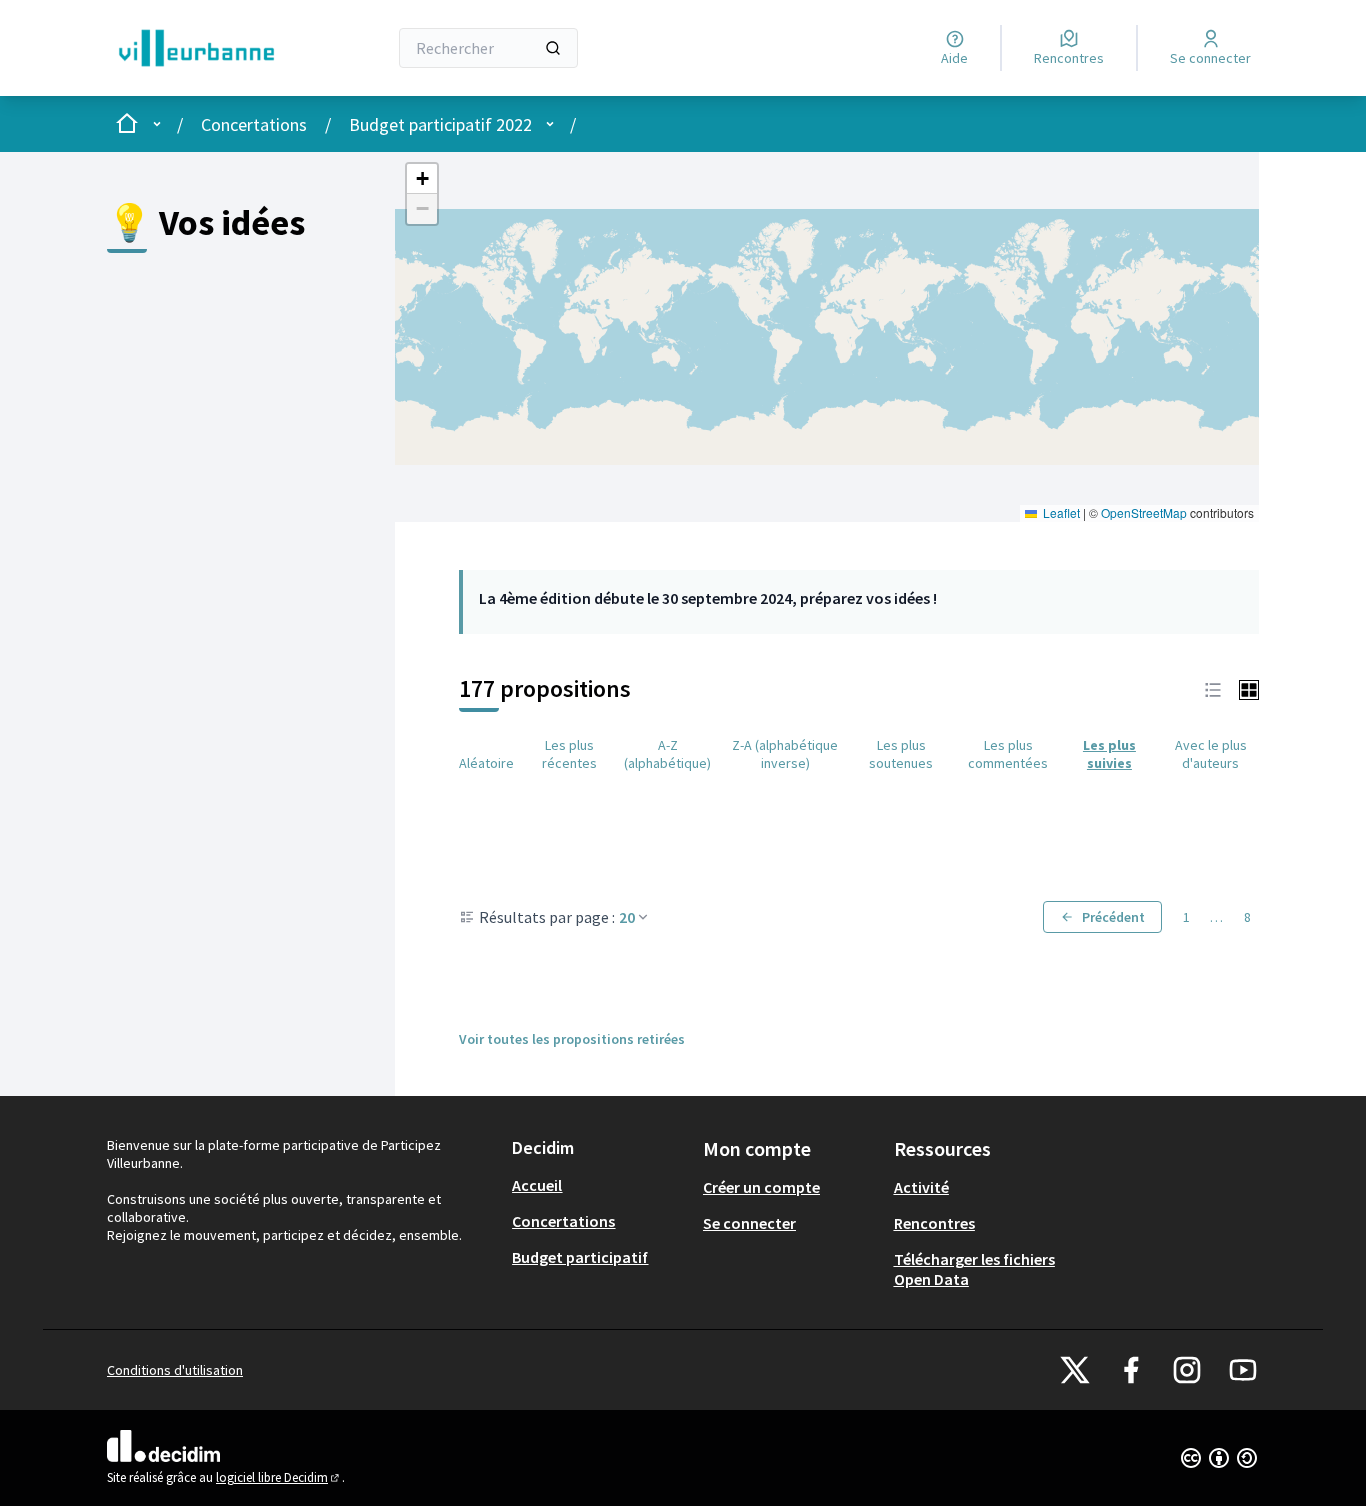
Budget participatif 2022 (440, 124)
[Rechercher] (553, 48)
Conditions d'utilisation (175, 1370)
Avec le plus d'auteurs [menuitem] (1211, 754)
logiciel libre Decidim (279, 1477)
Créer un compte (761, 1187)
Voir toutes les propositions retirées (572, 1039)
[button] (422, 179)
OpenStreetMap (1144, 512)
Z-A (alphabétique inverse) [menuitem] (785, 754)
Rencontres (934, 1223)
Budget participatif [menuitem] (580, 1257)
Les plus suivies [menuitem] (1109, 754)
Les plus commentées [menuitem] (1008, 754)
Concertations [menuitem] (563, 1221)
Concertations (254, 124)
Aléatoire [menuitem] (486, 763)
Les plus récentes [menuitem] (569, 754)
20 (627, 917)
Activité (921, 1187)
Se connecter (749, 1223)
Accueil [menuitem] (537, 1185)
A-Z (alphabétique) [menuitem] (667, 754)
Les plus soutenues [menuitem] (901, 754)
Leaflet (1060, 512)
